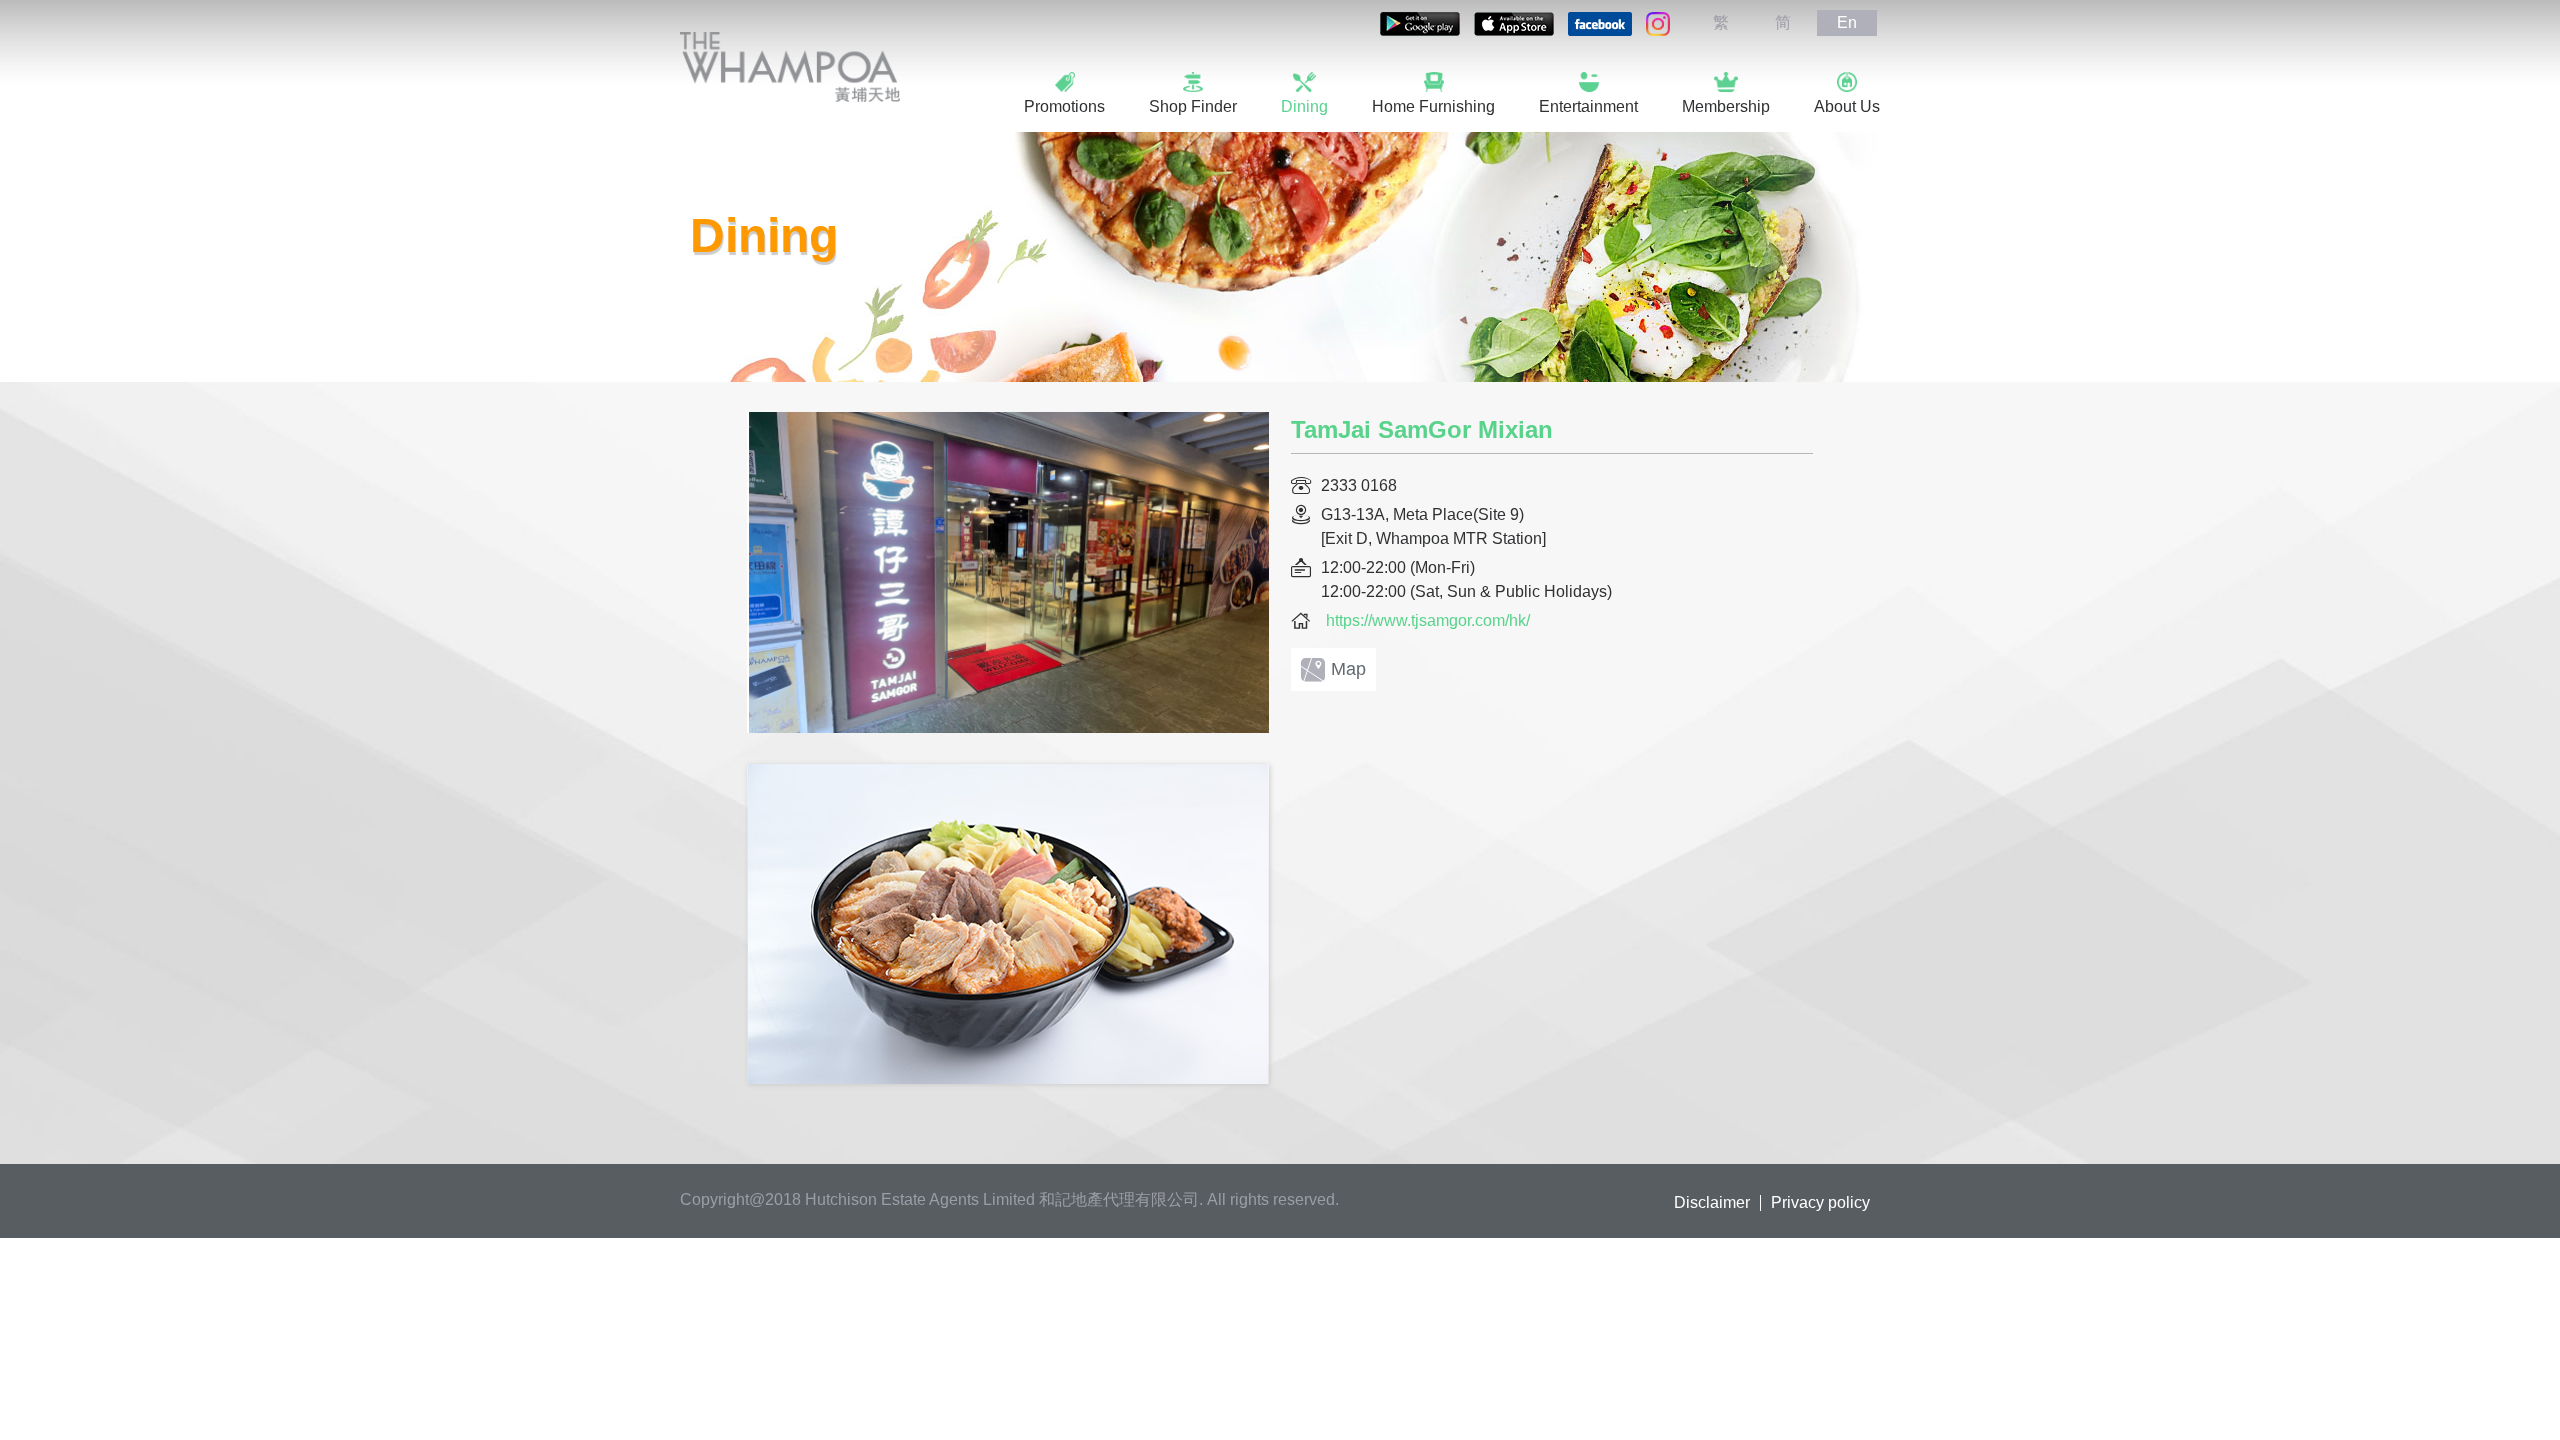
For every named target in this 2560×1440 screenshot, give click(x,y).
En (1847, 22)
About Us (1847, 106)
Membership (1726, 106)
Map (1348, 669)
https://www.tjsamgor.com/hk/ (1428, 620)
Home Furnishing (1433, 106)
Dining (1304, 106)
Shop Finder (1193, 106)
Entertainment (1588, 106)
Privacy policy (1820, 1203)
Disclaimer (1712, 1203)
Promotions (1064, 106)
